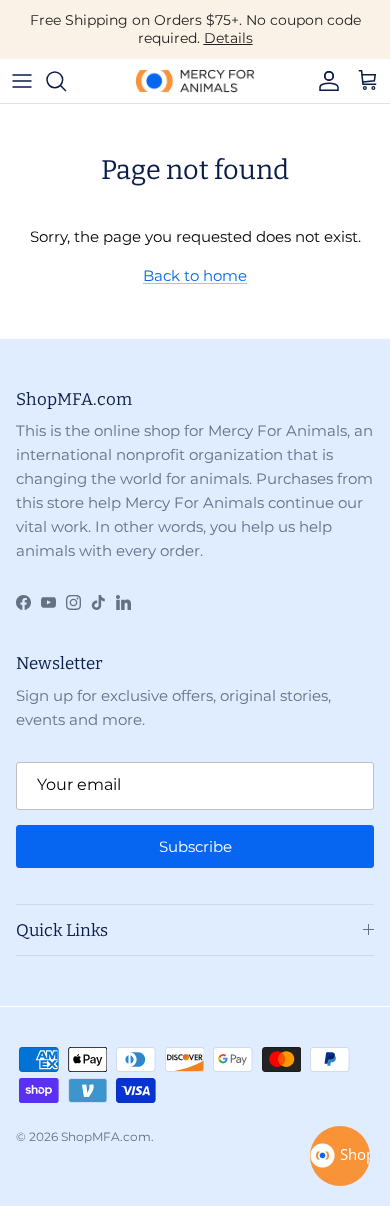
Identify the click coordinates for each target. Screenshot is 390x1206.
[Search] (66, 81)
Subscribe (195, 846)
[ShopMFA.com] (195, 81)
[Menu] (22, 81)
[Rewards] (340, 1156)
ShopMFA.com (106, 1136)
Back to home (195, 275)
